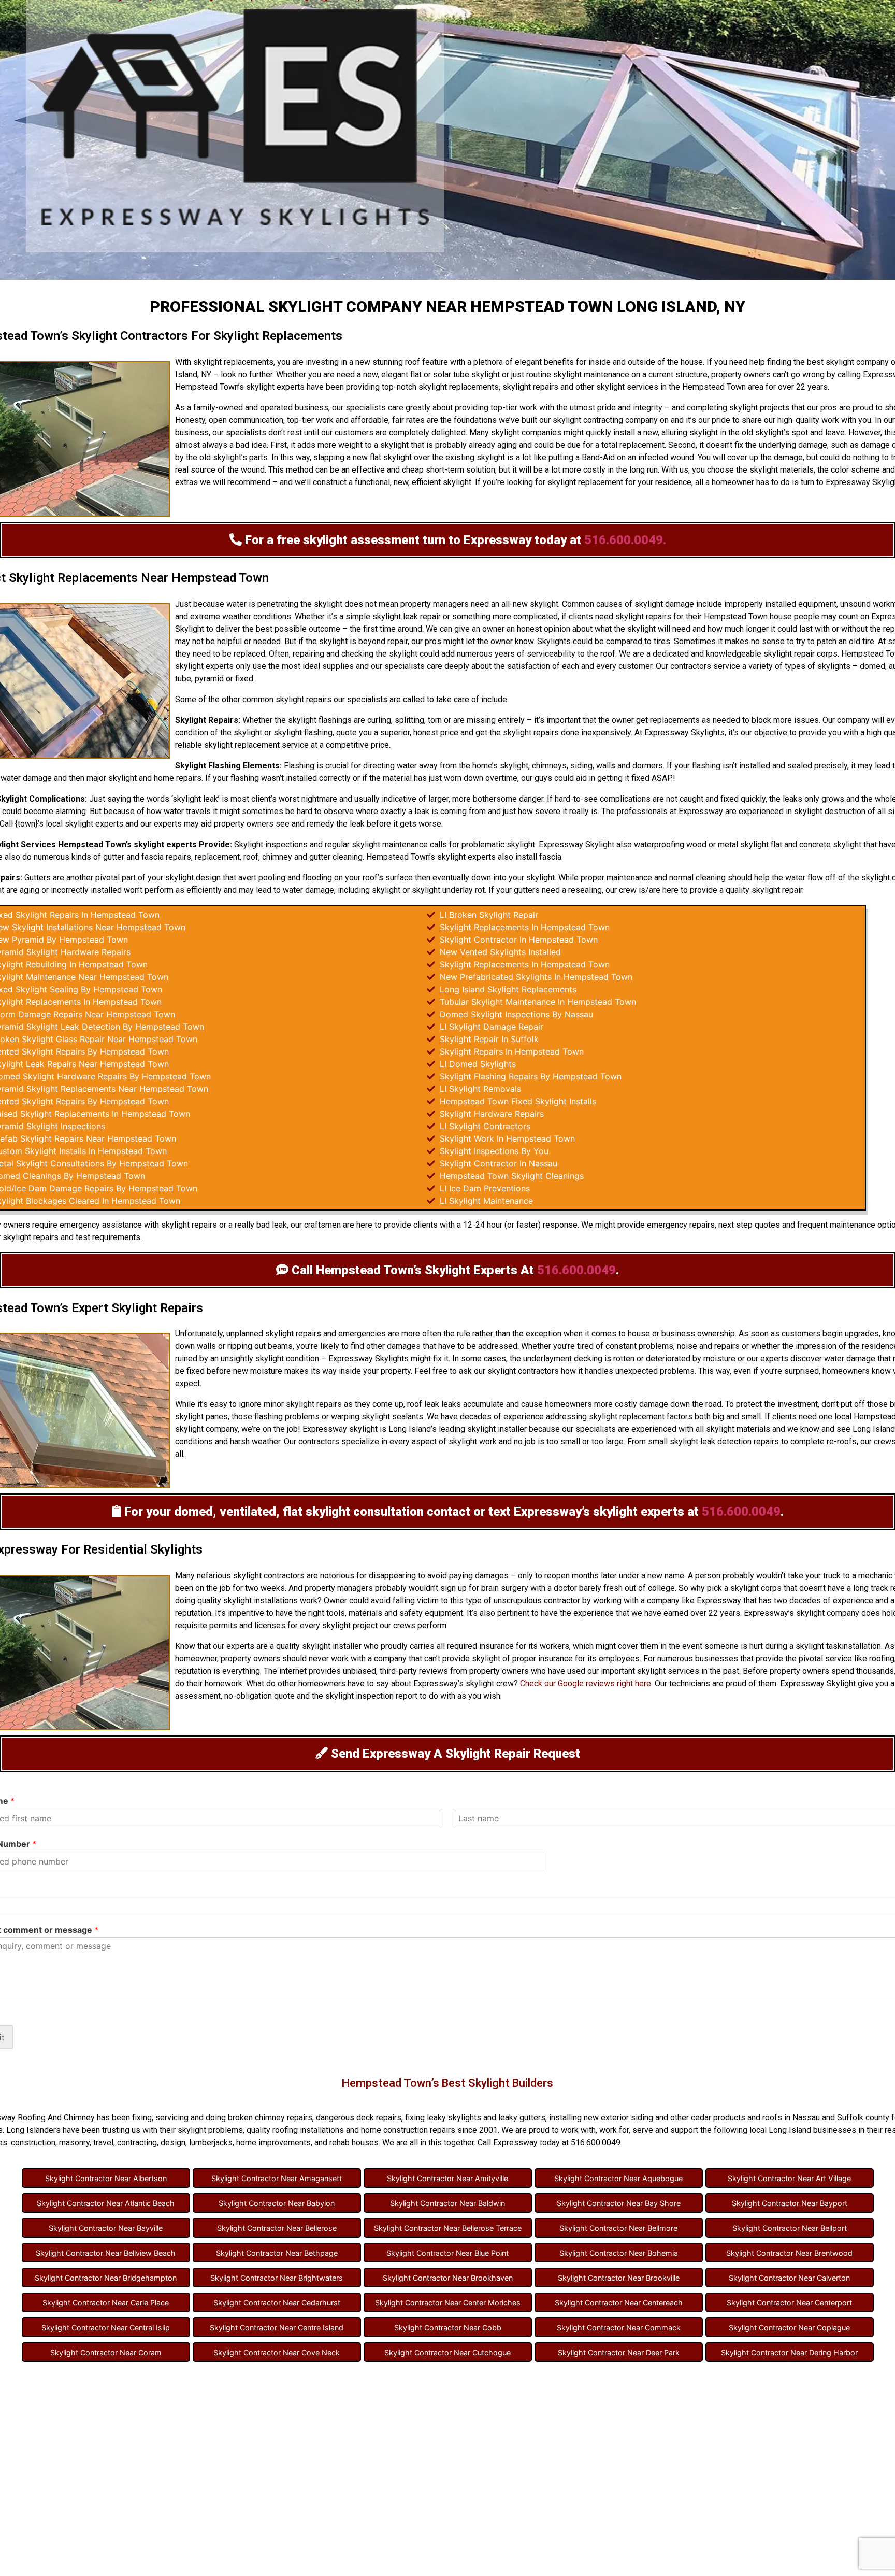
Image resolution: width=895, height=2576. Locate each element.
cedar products (718, 2118)
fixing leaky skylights (443, 2118)
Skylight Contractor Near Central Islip (106, 2328)
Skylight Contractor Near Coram (106, 2352)
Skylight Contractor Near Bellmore (618, 2228)
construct (330, 482)
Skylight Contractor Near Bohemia (619, 2253)
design (208, 878)
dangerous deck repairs (359, 2118)
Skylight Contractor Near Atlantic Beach (106, 2203)
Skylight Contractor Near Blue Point (447, 2253)
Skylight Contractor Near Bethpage (277, 2253)
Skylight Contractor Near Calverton (789, 2278)
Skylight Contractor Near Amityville (447, 2178)
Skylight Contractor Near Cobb (448, 2328)
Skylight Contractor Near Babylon (277, 2203)
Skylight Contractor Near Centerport (789, 2303)
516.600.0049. (625, 540)
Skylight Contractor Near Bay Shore (619, 2203)
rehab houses (354, 2143)
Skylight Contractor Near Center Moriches (448, 2303)
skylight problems (210, 2130)
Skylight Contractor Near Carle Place (106, 2303)
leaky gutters (522, 2118)
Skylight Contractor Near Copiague (789, 2328)
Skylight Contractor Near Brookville (619, 2278)
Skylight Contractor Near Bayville (106, 2228)
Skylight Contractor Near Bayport (790, 2203)
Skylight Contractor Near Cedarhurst (277, 2303)
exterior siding (627, 2118)
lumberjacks (211, 2143)
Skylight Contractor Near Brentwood (789, 2253)
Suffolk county (863, 2118)
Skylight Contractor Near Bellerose (277, 2228)
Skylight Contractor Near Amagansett (277, 2178)
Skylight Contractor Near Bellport (790, 2228)
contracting (137, 2143)
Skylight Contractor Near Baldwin (447, 2203)
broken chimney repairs (270, 2118)
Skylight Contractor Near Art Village (789, 2178)
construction (33, 2143)
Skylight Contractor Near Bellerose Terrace (448, 2228)
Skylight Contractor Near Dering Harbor (789, 2352)
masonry (74, 2143)
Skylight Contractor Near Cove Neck (277, 2352)
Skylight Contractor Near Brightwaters (277, 2278)
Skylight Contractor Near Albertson (106, 2178)
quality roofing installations (295, 2130)
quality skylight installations (248, 1600)
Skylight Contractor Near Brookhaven (448, 2278)
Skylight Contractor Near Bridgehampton (106, 2278)
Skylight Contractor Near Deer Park (619, 2352)
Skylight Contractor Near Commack (619, 2328)
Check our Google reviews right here (586, 1683)
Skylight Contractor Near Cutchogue (447, 2352)
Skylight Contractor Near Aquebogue (618, 2178)
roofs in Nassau (791, 2118)
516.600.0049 (576, 1270)
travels (198, 811)
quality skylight (304, 1646)
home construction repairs (408, 2130)
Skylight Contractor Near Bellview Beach (106, 2253)
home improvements (273, 2143)
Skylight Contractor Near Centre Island (277, 2328)
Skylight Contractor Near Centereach (619, 2303)
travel (103, 2143)
